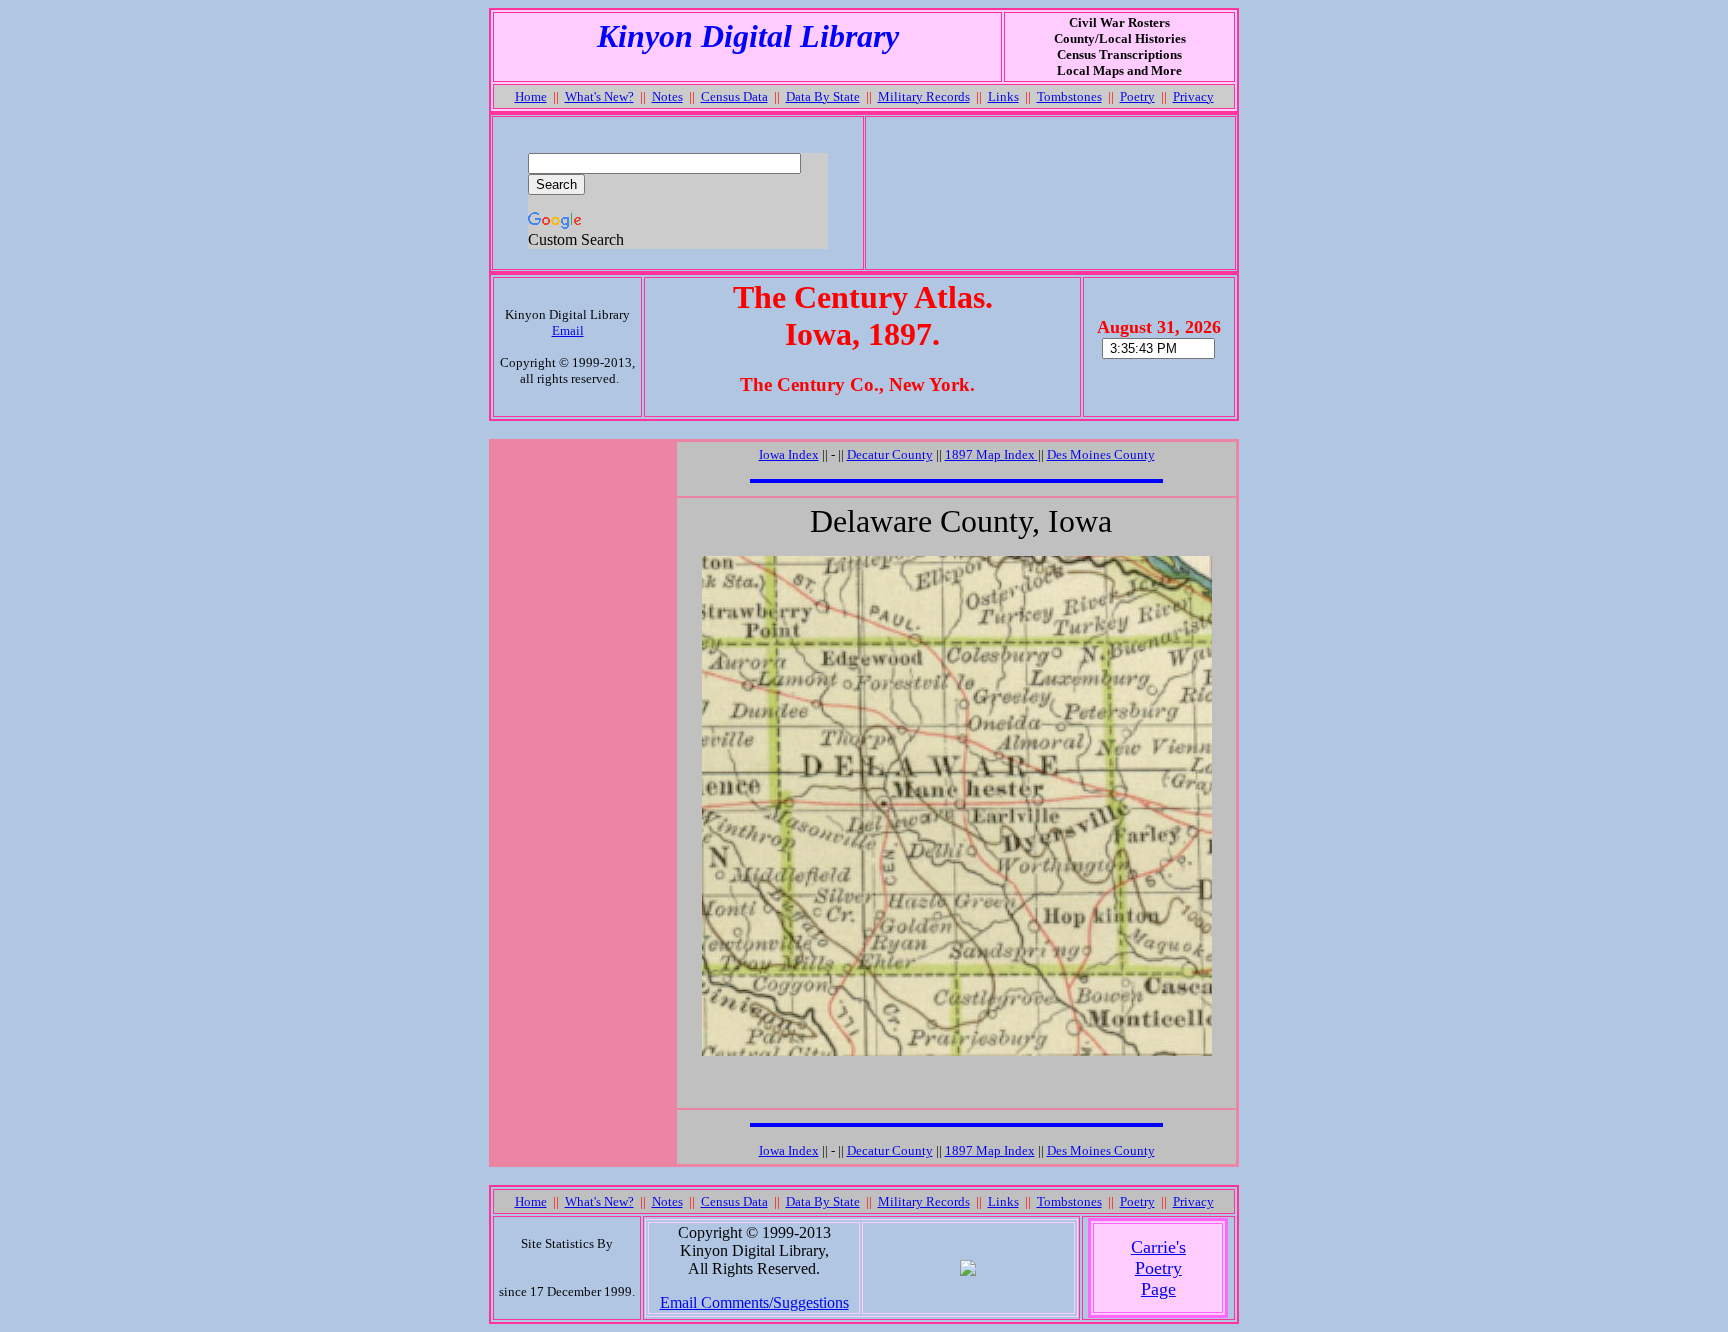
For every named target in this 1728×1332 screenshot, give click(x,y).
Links (1003, 96)
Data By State (823, 96)
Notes (667, 96)
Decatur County (890, 454)
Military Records (924, 96)
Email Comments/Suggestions (754, 1302)
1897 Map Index (991, 454)
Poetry (1137, 96)
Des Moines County (1101, 454)
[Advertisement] (1050, 193)
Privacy (1193, 96)
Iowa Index (789, 454)
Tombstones (1069, 96)
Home (531, 96)
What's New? (599, 96)
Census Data (734, 96)
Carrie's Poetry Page (1158, 1268)
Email (568, 330)
